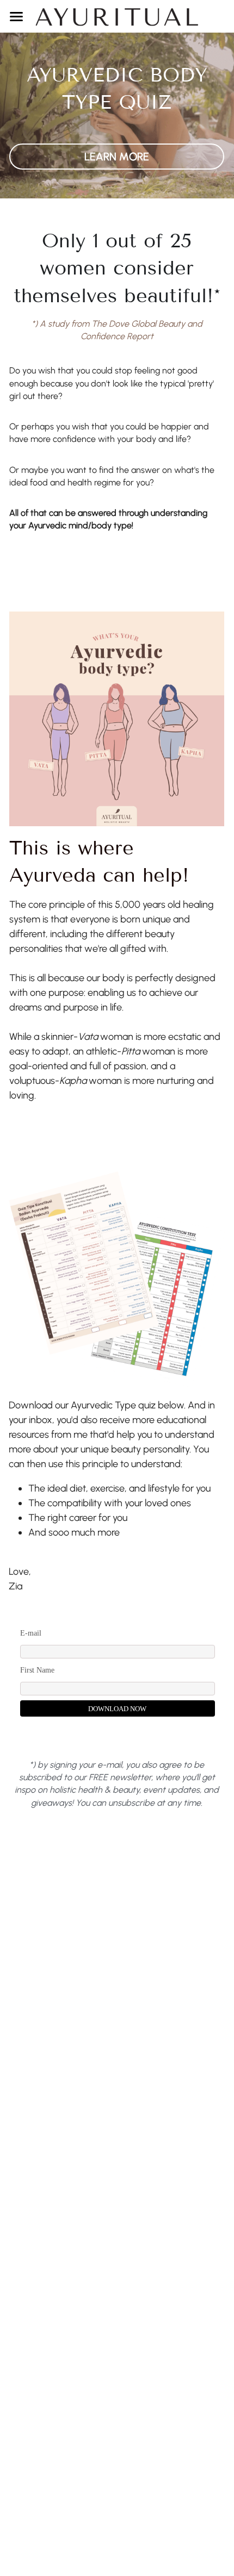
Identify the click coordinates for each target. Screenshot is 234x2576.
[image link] (117, 15)
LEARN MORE (117, 157)
